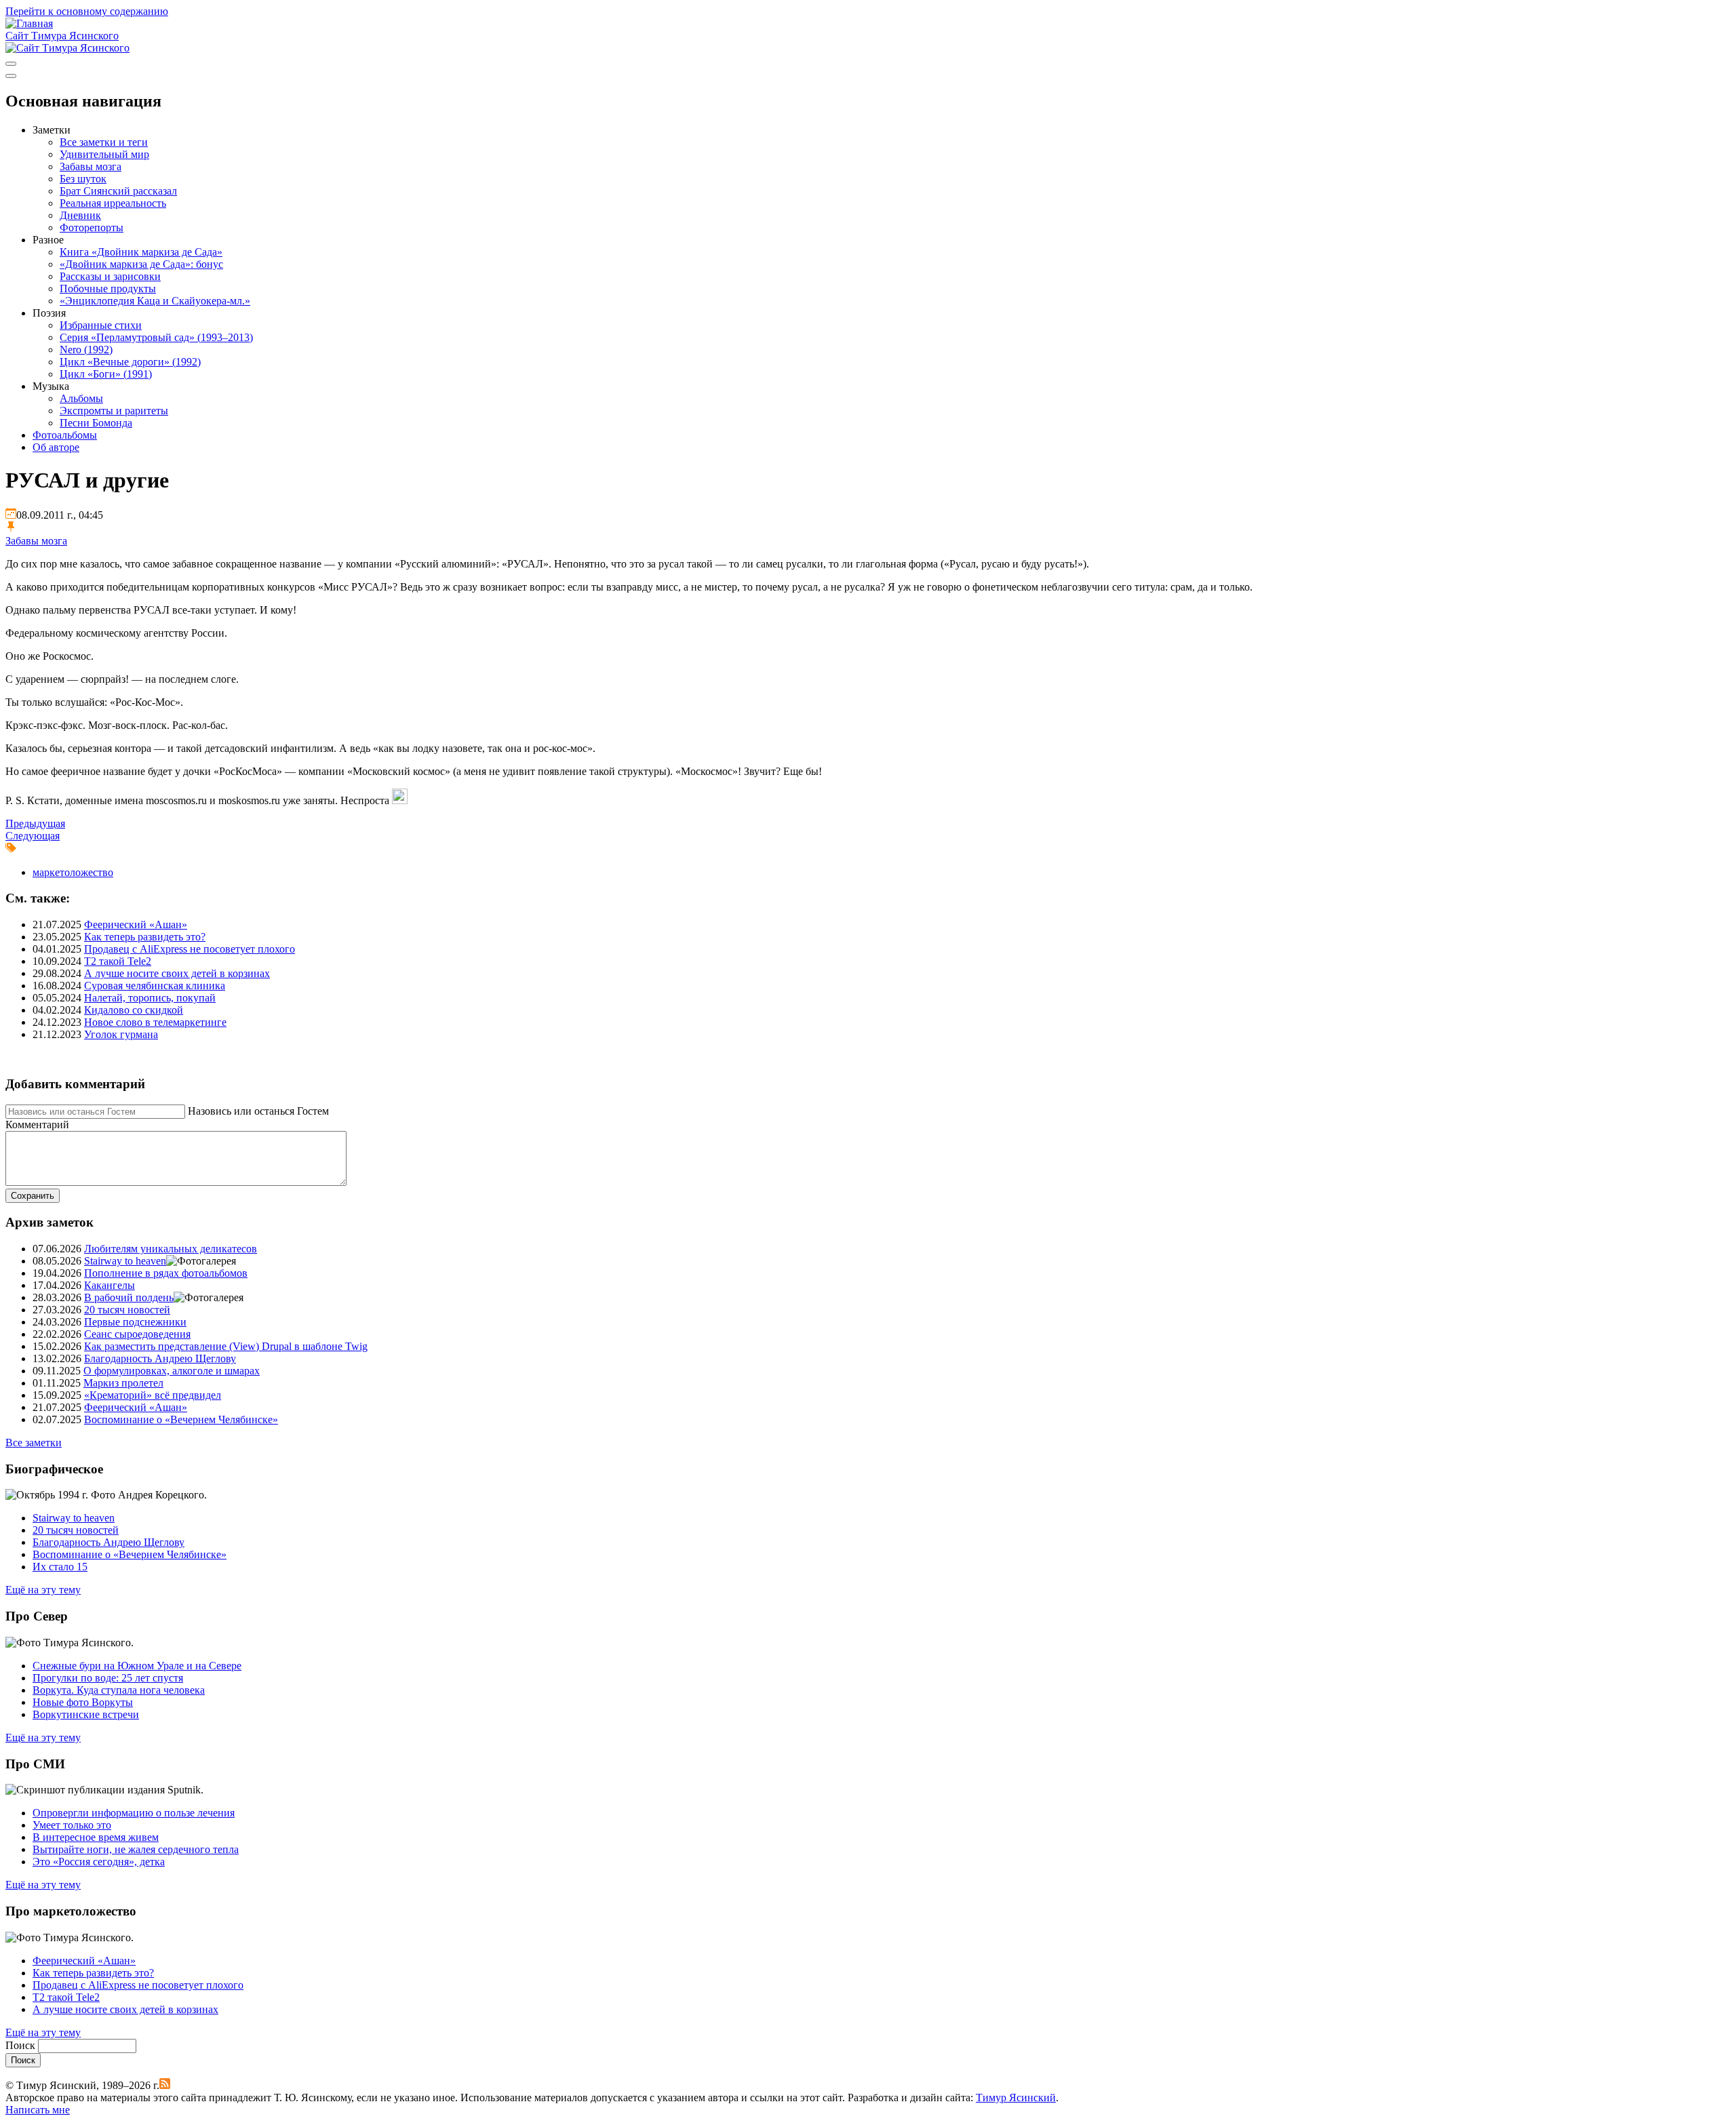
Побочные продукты (108, 289)
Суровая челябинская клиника (155, 986)
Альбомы (81, 398)
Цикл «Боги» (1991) (106, 374)
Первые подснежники (135, 1322)
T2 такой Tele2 (118, 961)
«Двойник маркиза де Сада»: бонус (141, 264)
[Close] (11, 76)
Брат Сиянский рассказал (118, 191)
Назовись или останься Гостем (258, 1111)
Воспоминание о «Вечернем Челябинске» (181, 1419)
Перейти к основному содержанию (87, 11)
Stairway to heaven (125, 1261)
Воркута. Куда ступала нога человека (119, 1690)
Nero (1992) (86, 350)
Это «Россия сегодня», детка (99, 1862)
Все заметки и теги (104, 142)
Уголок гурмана (121, 1034)
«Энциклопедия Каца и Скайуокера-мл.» (155, 301)
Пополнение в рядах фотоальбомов (166, 1273)
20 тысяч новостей (127, 1310)
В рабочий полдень (129, 1297)
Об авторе (56, 447)
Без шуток (83, 179)
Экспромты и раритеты (114, 411)
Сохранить (33, 1196)
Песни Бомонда (96, 423)
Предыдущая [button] (35, 823)
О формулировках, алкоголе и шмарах (172, 1371)
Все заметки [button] (34, 1443)
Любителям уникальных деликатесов (171, 1249)
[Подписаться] (165, 2085)
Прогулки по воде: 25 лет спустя (108, 1678)
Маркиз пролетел (123, 1383)
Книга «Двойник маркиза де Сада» (141, 252)
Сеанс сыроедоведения (137, 1334)
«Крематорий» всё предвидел (153, 1395)
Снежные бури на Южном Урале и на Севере (137, 1666)
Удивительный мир (104, 154)
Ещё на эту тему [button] (43, 1590)
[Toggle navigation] (11, 64)
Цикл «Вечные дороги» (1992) (130, 362)
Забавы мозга (91, 166)
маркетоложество (73, 872)
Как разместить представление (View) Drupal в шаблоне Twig (226, 1346)
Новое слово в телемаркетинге (155, 1022)
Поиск (20, 2045)
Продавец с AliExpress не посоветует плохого (190, 949)
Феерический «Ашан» (136, 925)
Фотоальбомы (65, 435)
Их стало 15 (60, 1567)
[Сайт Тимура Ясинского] (29, 23)
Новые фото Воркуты (83, 1702)
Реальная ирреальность (113, 203)
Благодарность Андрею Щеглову (160, 1358)
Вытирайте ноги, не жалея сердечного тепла (136, 1849)
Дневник (80, 215)
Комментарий (37, 1125)
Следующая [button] (33, 836)
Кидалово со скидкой (134, 1010)
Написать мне (38, 2110)
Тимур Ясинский (1016, 2098)
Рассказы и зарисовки (110, 276)
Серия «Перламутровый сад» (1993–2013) (156, 337)
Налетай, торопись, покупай (150, 998)
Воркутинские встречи (86, 1714)
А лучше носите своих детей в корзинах (177, 973)
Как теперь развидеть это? (145, 937)
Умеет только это (72, 1825)
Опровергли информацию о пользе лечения (134, 1813)
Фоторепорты (92, 227)
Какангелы (110, 1285)
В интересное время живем (96, 1837)
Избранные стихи (101, 325)
